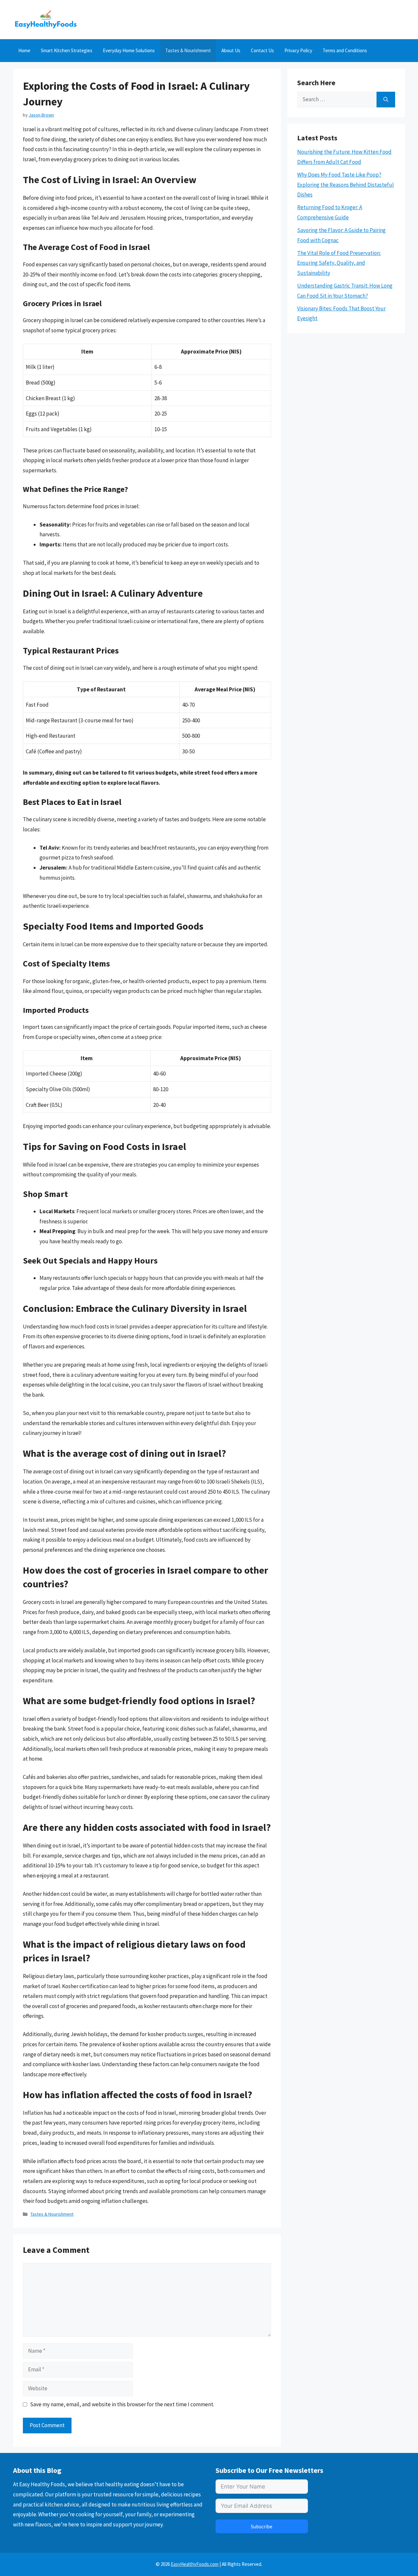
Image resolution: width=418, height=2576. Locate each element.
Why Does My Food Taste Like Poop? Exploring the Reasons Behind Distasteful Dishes (346, 185)
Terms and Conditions (345, 50)
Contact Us (262, 50)
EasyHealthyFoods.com (195, 2564)
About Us (231, 50)
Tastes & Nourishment (188, 50)
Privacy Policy (298, 50)
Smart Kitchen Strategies (67, 50)
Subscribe (262, 2526)
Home (24, 50)
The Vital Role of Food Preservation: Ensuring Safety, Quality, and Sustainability (339, 263)
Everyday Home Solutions (129, 50)
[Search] (386, 100)
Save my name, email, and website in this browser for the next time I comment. (122, 2404)
